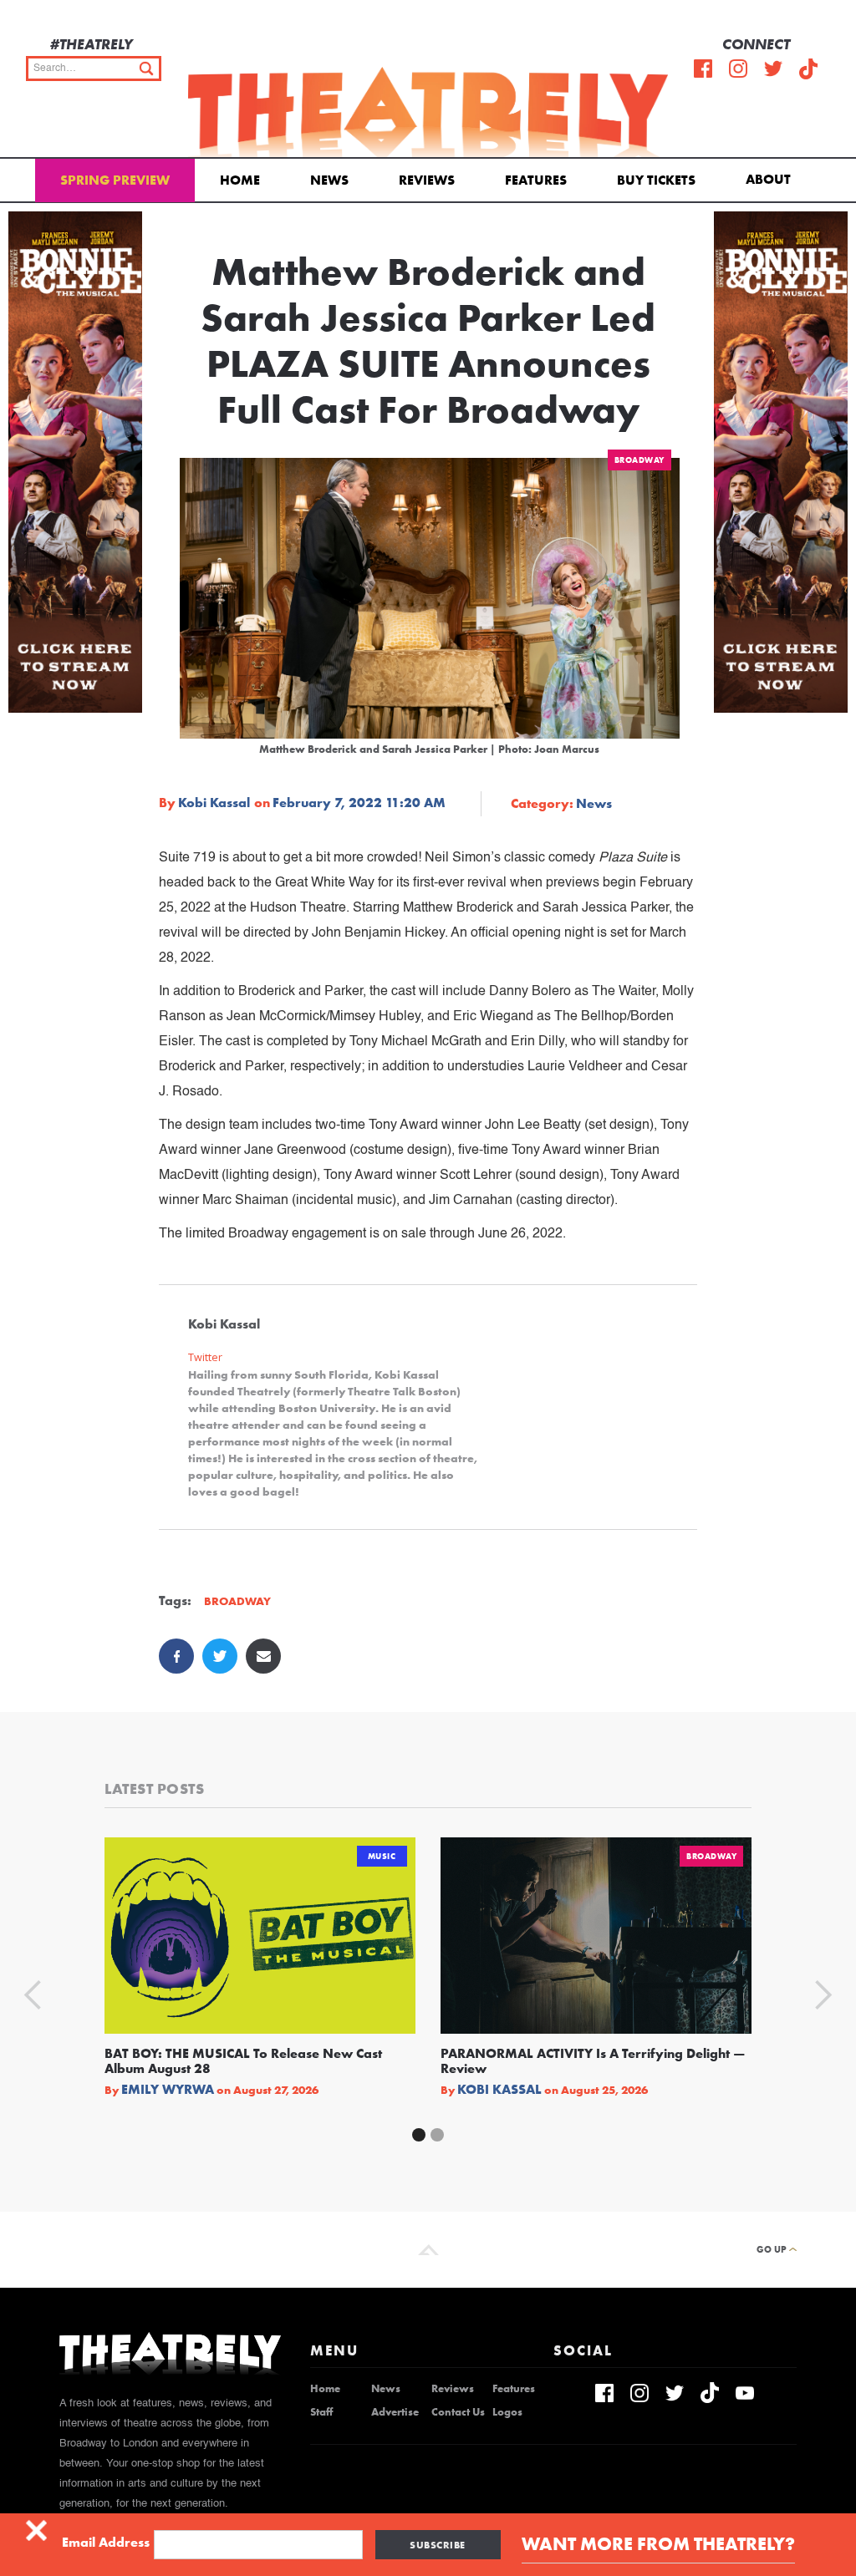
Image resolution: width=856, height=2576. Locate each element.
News (329, 180)
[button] (771, 178)
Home (240, 180)
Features (536, 180)
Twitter (205, 1357)
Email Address (106, 2543)
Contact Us (458, 2412)
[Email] (263, 1656)
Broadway (639, 460)
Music (382, 1856)
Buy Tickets (656, 180)
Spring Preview (115, 180)
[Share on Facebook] (176, 1656)
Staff (321, 2412)
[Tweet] (220, 1656)
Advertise (395, 2412)
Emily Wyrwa (168, 2090)
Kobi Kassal (214, 803)
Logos (507, 2412)
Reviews (427, 180)
